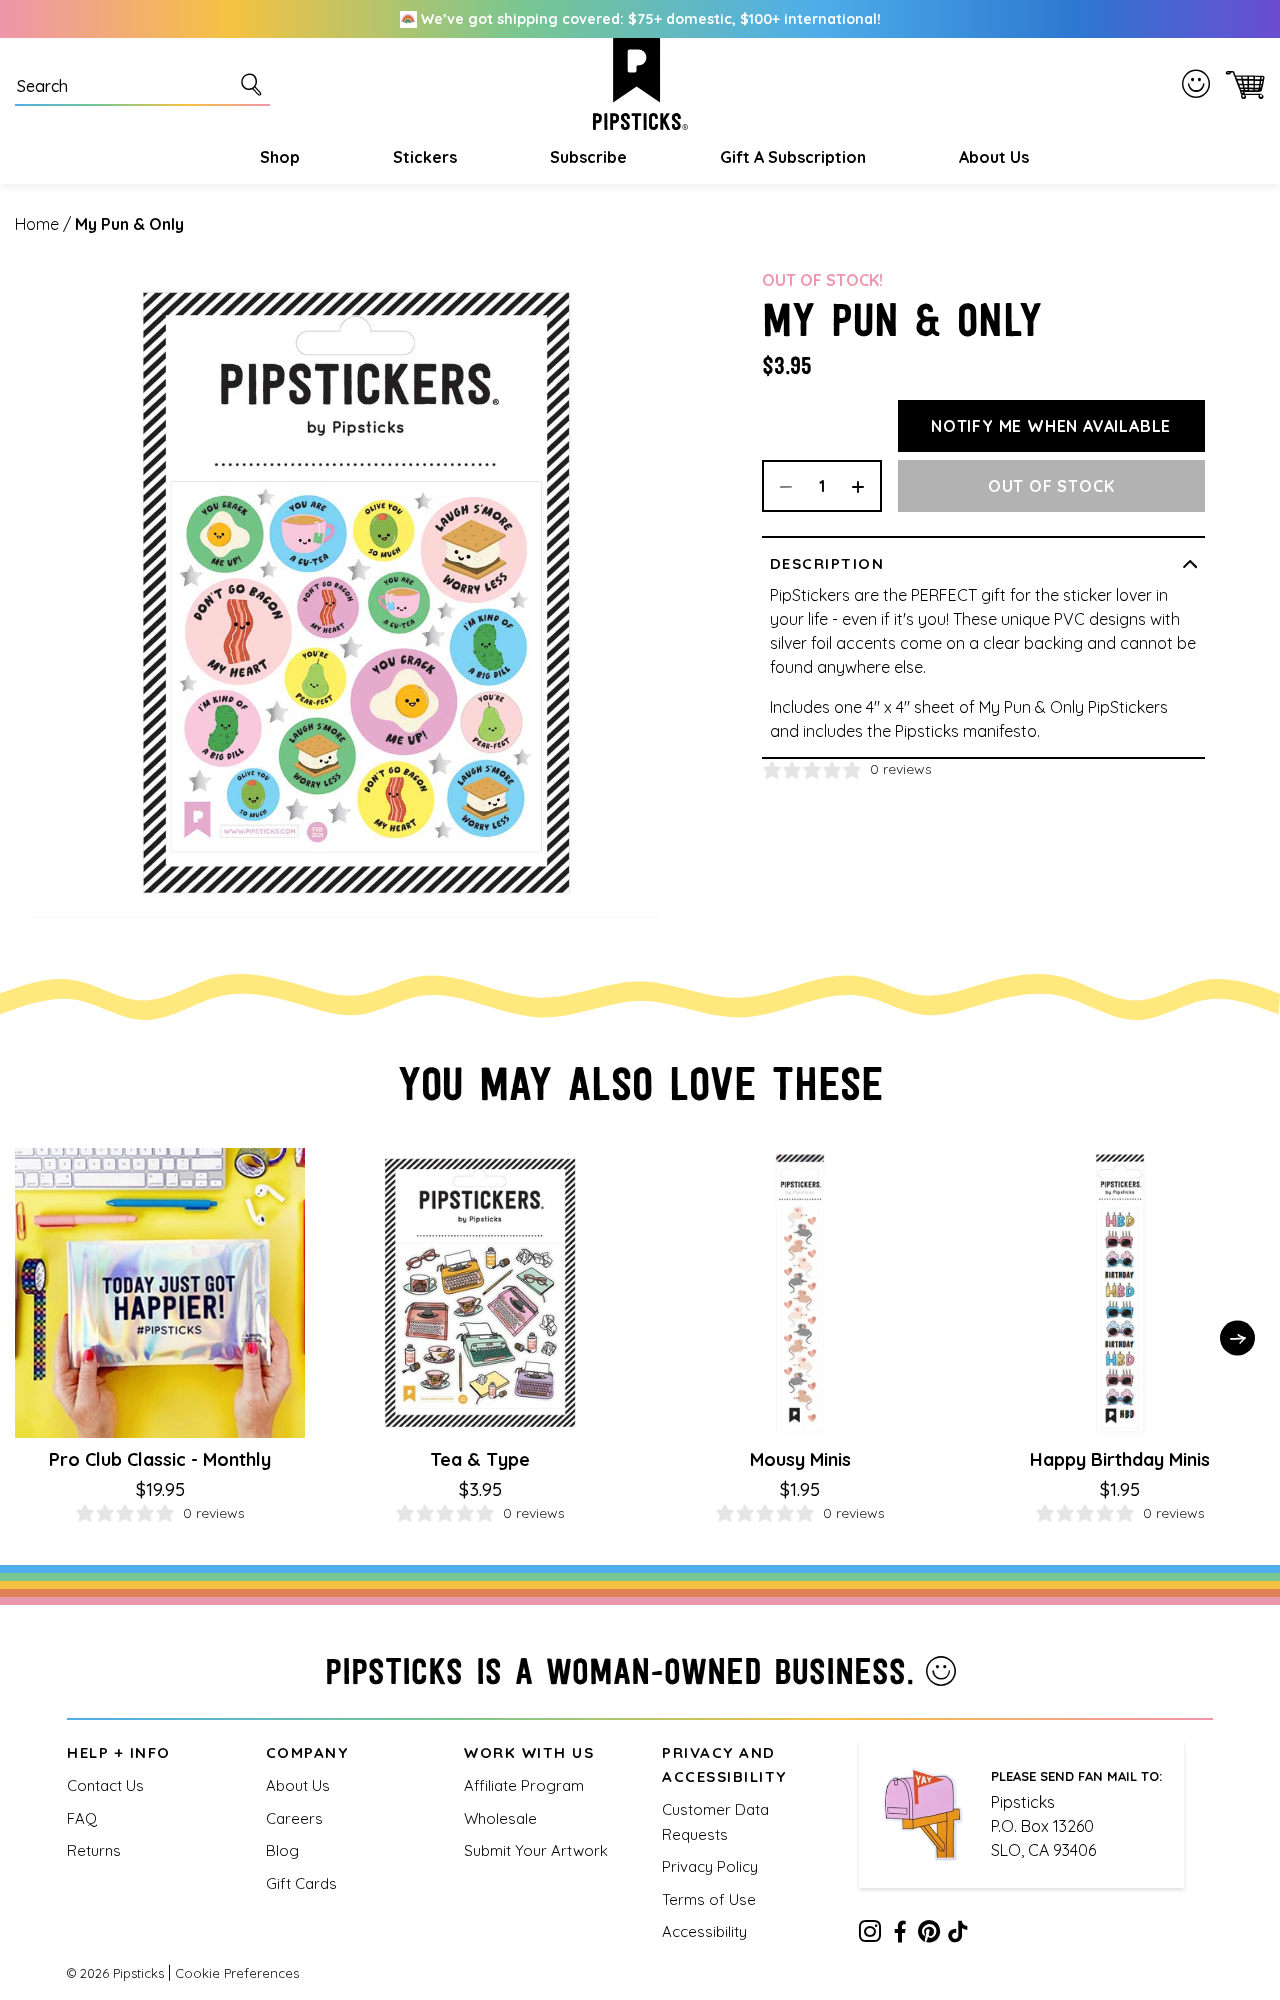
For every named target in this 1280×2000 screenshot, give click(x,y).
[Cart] (1241, 84)
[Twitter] (929, 1935)
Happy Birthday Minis (1120, 1459)
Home (37, 224)
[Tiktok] (958, 1935)
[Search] (255, 84)
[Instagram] (870, 1935)
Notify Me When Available (1051, 426)
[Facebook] (900, 1935)
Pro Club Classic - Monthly (160, 1459)
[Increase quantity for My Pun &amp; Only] (865, 486)
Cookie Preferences (237, 1973)
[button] (277, 157)
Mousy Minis (800, 1459)
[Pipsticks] (640, 84)
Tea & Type (480, 1459)
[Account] (1200, 83)
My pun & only (129, 224)
